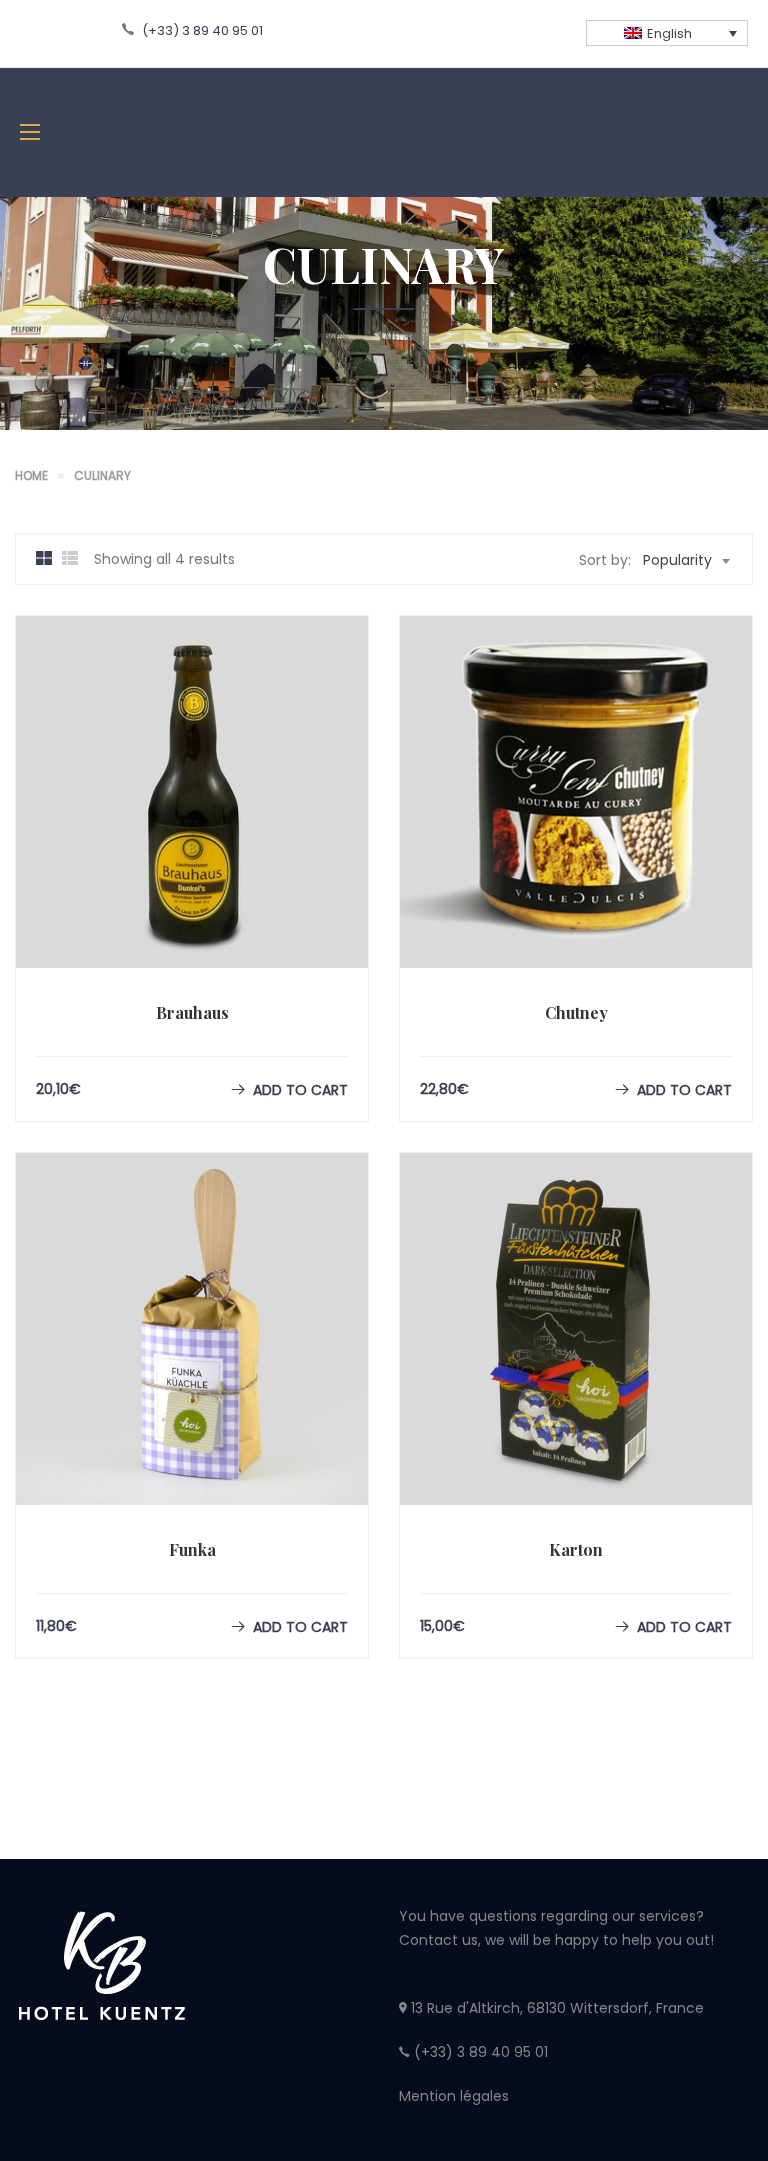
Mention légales (454, 2096)
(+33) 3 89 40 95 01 (201, 30)
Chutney (576, 1012)
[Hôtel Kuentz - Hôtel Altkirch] (384, 132)
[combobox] (686, 560)
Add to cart (300, 1090)
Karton (576, 1549)
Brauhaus (192, 1012)
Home (31, 475)
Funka (192, 1549)
